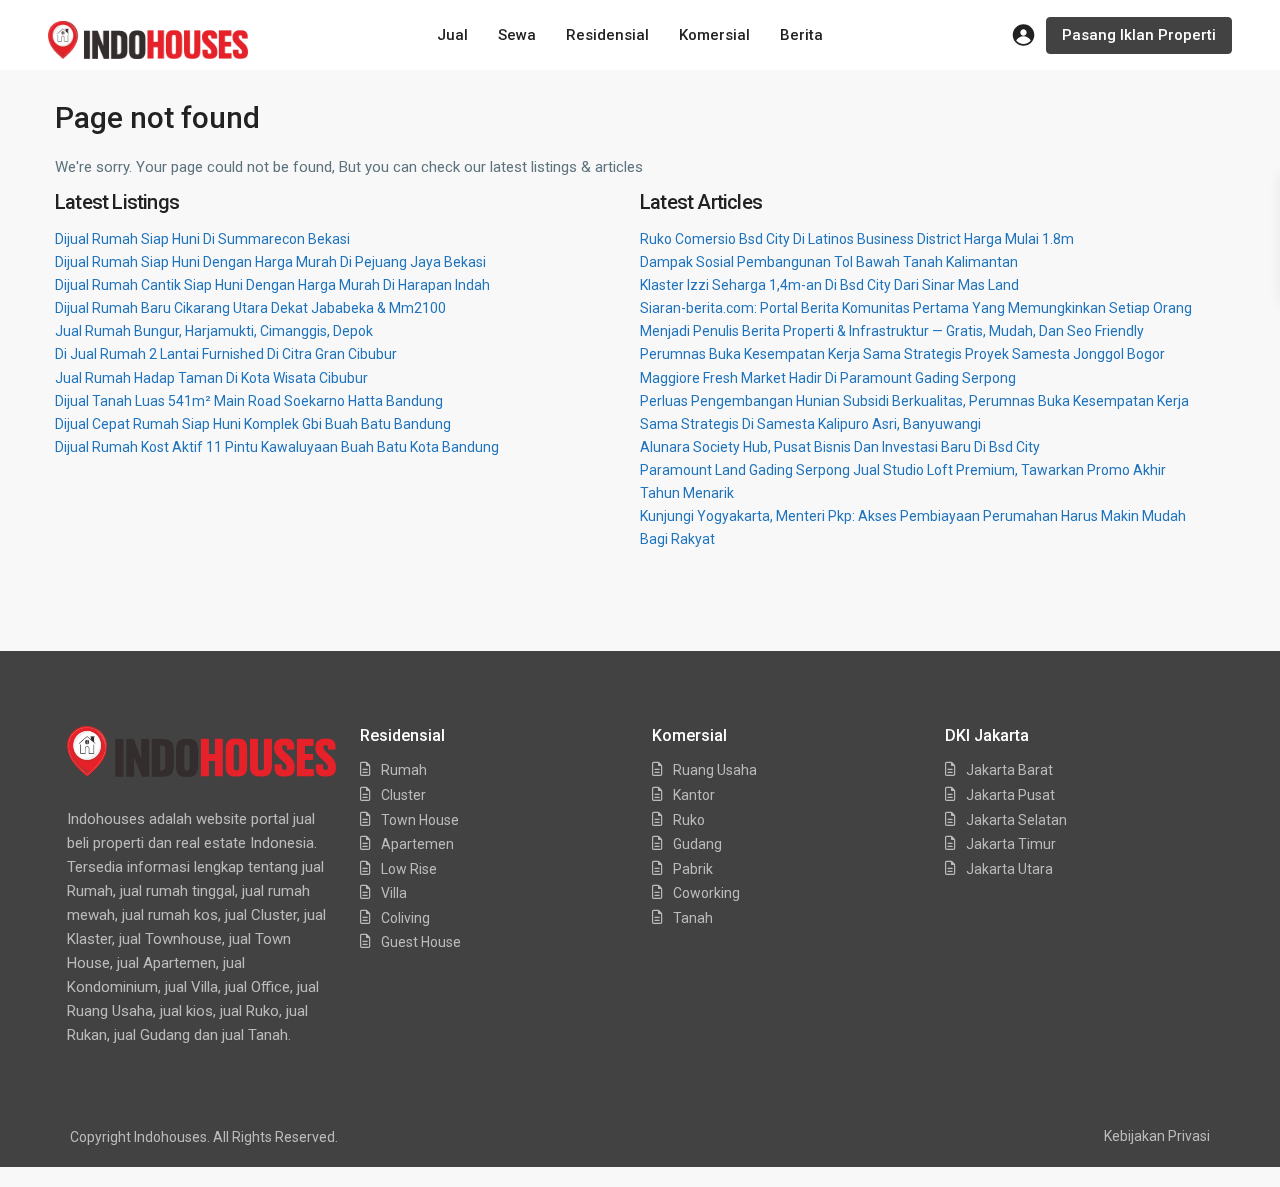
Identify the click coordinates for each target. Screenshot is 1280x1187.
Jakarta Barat (1009, 770)
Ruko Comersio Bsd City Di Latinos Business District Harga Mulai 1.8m (857, 239)
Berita (801, 35)
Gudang (697, 844)
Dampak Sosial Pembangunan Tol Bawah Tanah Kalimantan (829, 262)
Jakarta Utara (1009, 869)
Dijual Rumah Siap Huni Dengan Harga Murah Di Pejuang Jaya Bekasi (270, 262)
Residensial (607, 35)
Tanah (693, 918)
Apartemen (417, 844)
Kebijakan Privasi (1157, 1136)
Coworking (706, 893)
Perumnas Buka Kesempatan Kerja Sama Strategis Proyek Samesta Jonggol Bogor (902, 354)
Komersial (714, 35)
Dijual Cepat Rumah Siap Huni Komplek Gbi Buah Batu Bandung (253, 424)
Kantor (694, 795)
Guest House (421, 942)
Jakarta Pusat (1010, 795)
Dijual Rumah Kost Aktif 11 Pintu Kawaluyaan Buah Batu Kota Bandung (277, 447)
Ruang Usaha (715, 770)
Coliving (405, 918)
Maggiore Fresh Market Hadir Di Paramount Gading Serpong (828, 378)
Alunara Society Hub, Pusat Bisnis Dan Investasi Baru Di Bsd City (840, 447)
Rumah (404, 770)
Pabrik (693, 869)
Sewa (517, 35)
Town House (420, 820)
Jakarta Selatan (1016, 820)
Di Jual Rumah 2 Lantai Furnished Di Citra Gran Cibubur (226, 354)
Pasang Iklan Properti (1139, 35)
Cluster (403, 795)
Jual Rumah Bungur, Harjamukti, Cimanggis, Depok (214, 331)
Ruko (689, 820)
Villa (394, 893)
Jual (452, 35)
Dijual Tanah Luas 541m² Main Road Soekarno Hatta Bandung (249, 401)
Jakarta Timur (1011, 844)
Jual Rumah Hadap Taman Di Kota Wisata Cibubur (211, 378)
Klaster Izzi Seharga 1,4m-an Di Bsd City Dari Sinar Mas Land (829, 285)
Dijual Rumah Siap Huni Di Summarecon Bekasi (202, 239)
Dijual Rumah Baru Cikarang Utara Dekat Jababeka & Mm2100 (250, 308)
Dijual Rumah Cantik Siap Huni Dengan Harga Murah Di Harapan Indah (272, 285)
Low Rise (409, 869)
